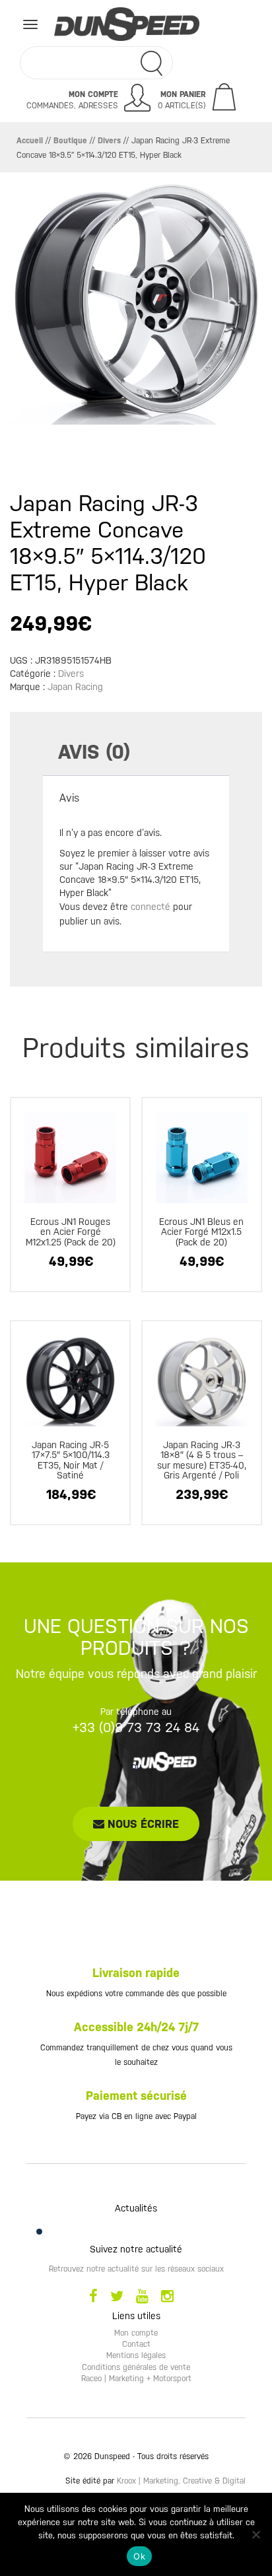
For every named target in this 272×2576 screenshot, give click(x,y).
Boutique (70, 141)
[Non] (255, 2534)
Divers (109, 141)
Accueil (30, 141)
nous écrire (142, 1824)
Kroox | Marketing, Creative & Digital (181, 2481)
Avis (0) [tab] (94, 752)
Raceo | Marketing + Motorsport (136, 2379)
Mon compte (136, 2333)
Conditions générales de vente (136, 2367)
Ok (139, 2556)
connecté (151, 907)
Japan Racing (75, 687)
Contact (136, 2344)
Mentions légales (136, 2355)
